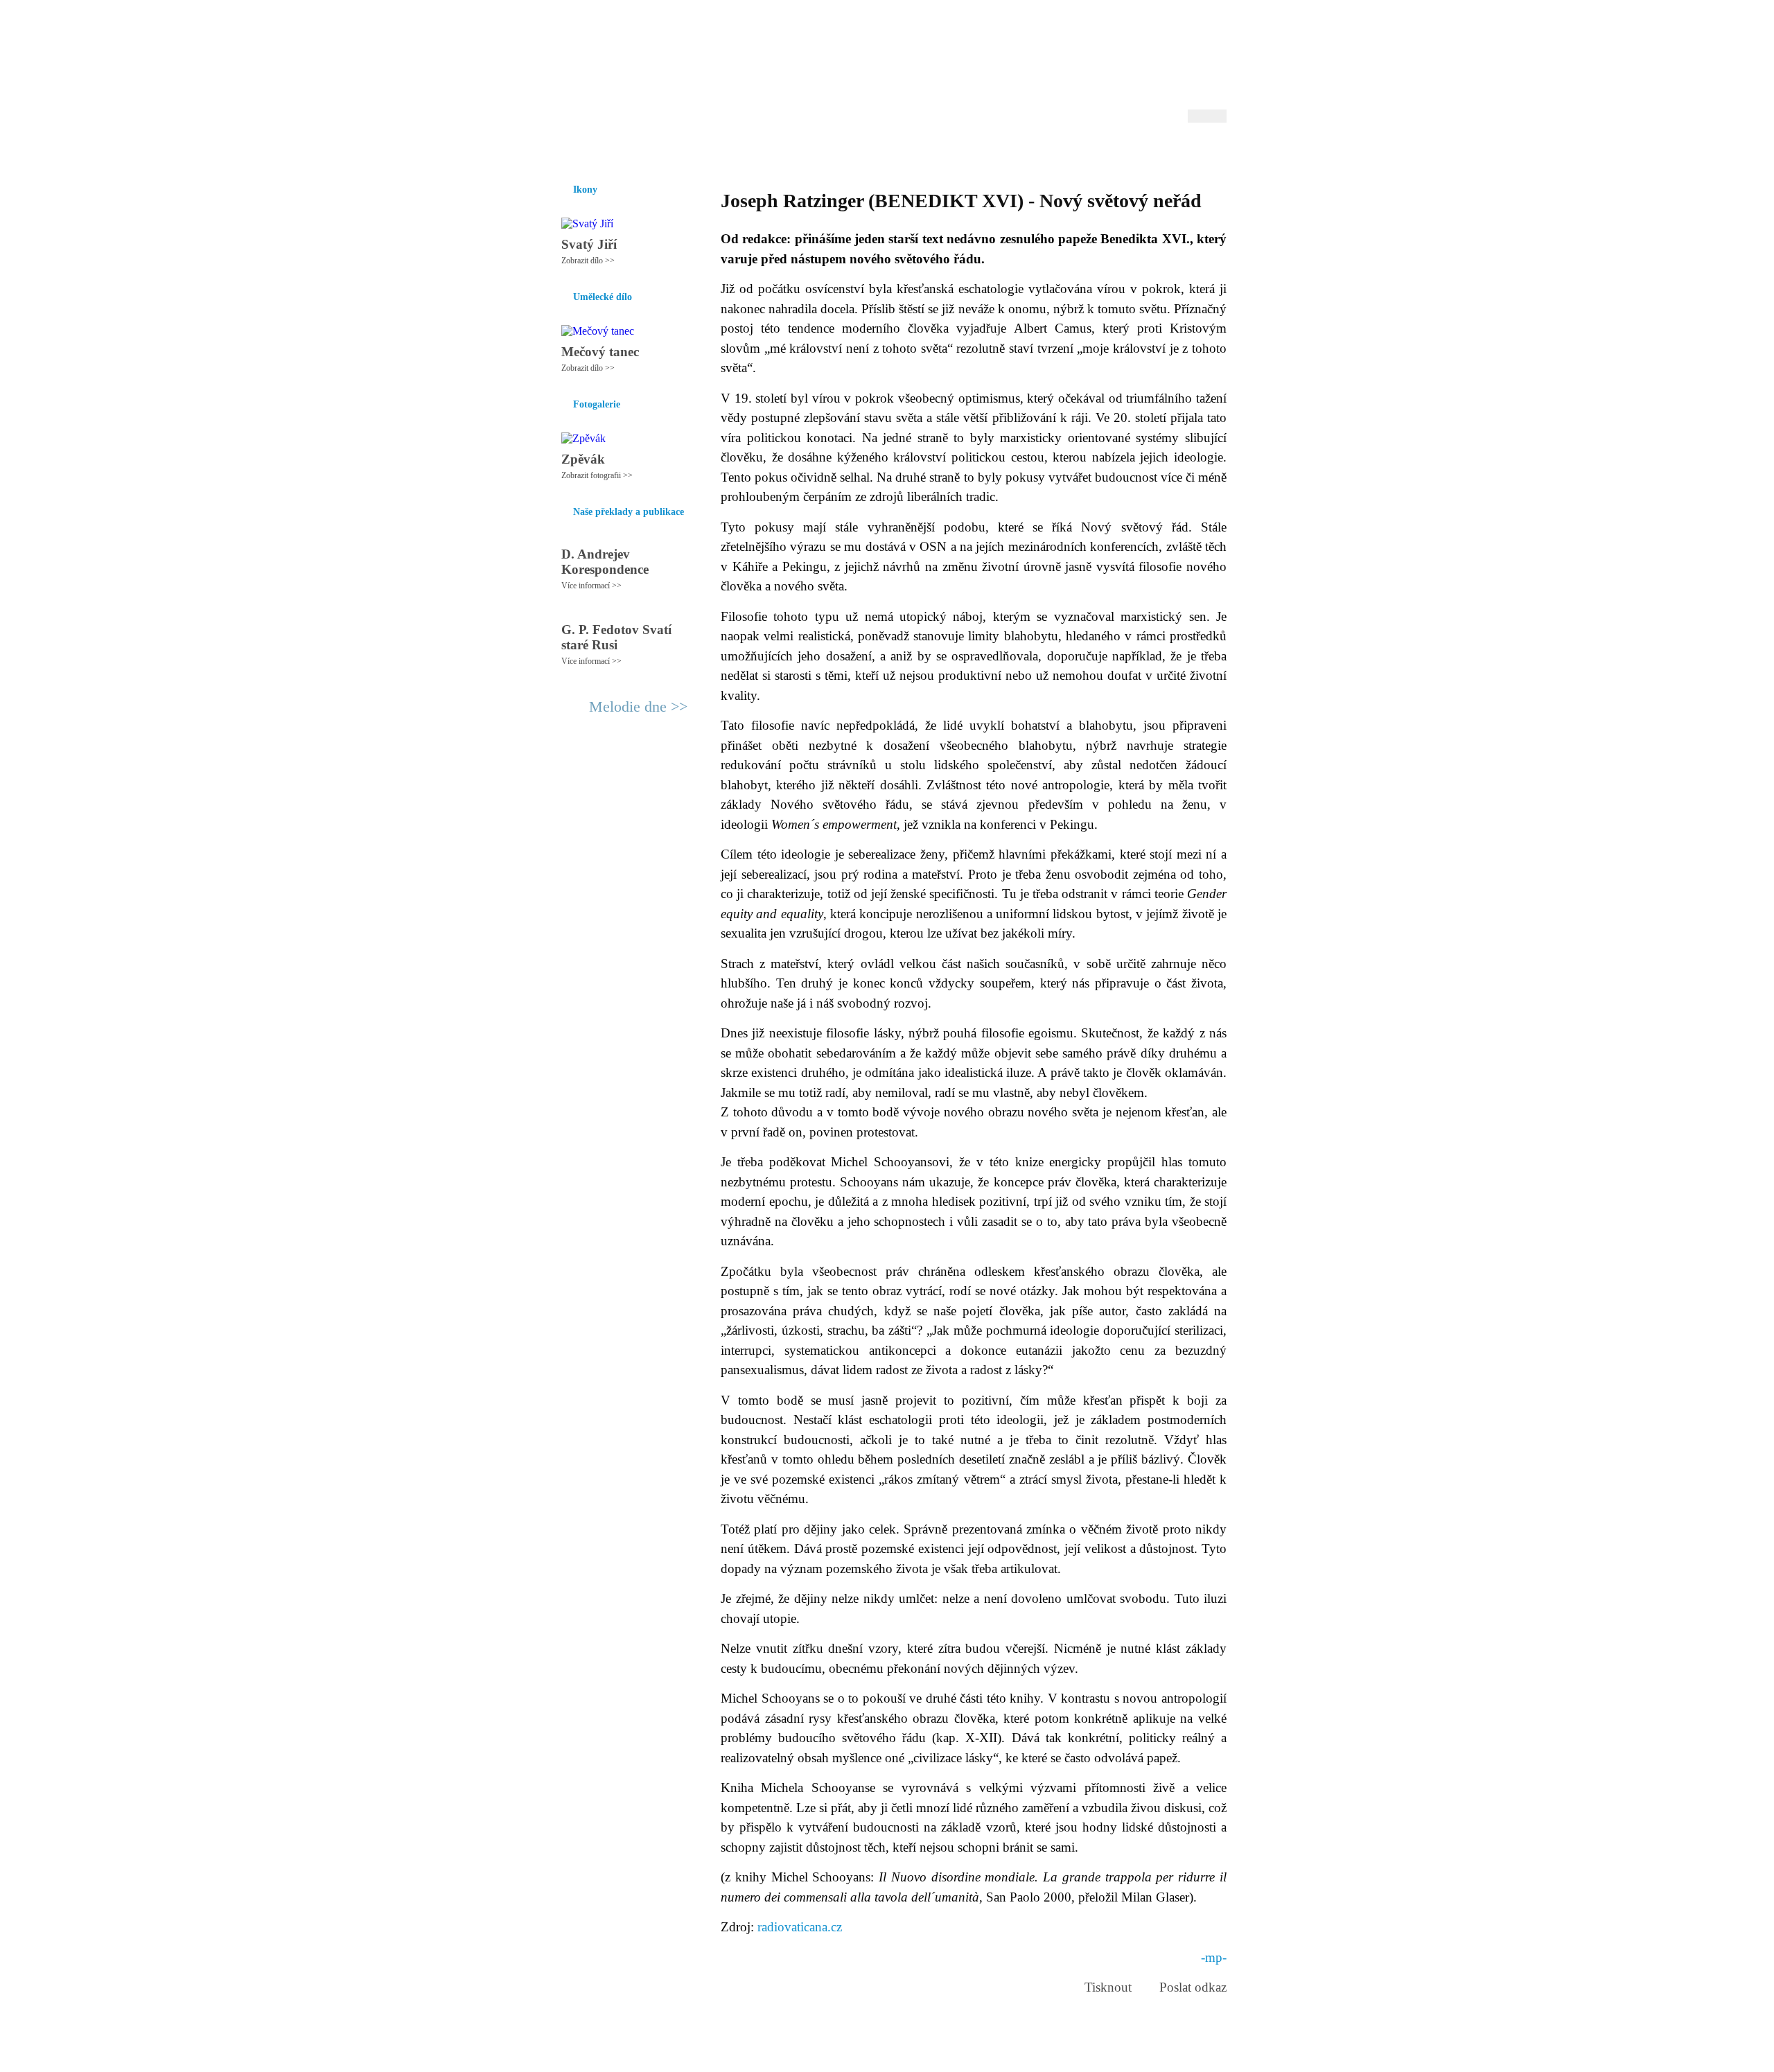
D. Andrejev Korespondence (605, 562)
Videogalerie (932, 152)
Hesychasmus (654, 152)
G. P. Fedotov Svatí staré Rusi (616, 637)
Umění (712, 152)
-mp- (1214, 1957)
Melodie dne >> (638, 706)
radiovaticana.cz (798, 1927)
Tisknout (1108, 1987)
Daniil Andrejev (1046, 31)
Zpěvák (583, 459)
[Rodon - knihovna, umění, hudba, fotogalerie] (634, 67)
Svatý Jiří (589, 244)
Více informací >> (591, 586)
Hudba (811, 152)
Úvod (560, 152)
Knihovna (762, 152)
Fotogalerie (865, 152)
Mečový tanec (600, 352)
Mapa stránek (807, 2055)
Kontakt (856, 2055)
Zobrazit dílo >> (588, 261)
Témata (991, 152)
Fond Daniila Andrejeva (1168, 31)
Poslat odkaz (1193, 1987)
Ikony (597, 152)
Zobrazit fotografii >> (597, 475)
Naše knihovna (1134, 152)
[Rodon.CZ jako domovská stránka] (1194, 152)
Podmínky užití (746, 2055)
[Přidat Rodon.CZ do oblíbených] (1214, 152)
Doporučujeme (1054, 152)
